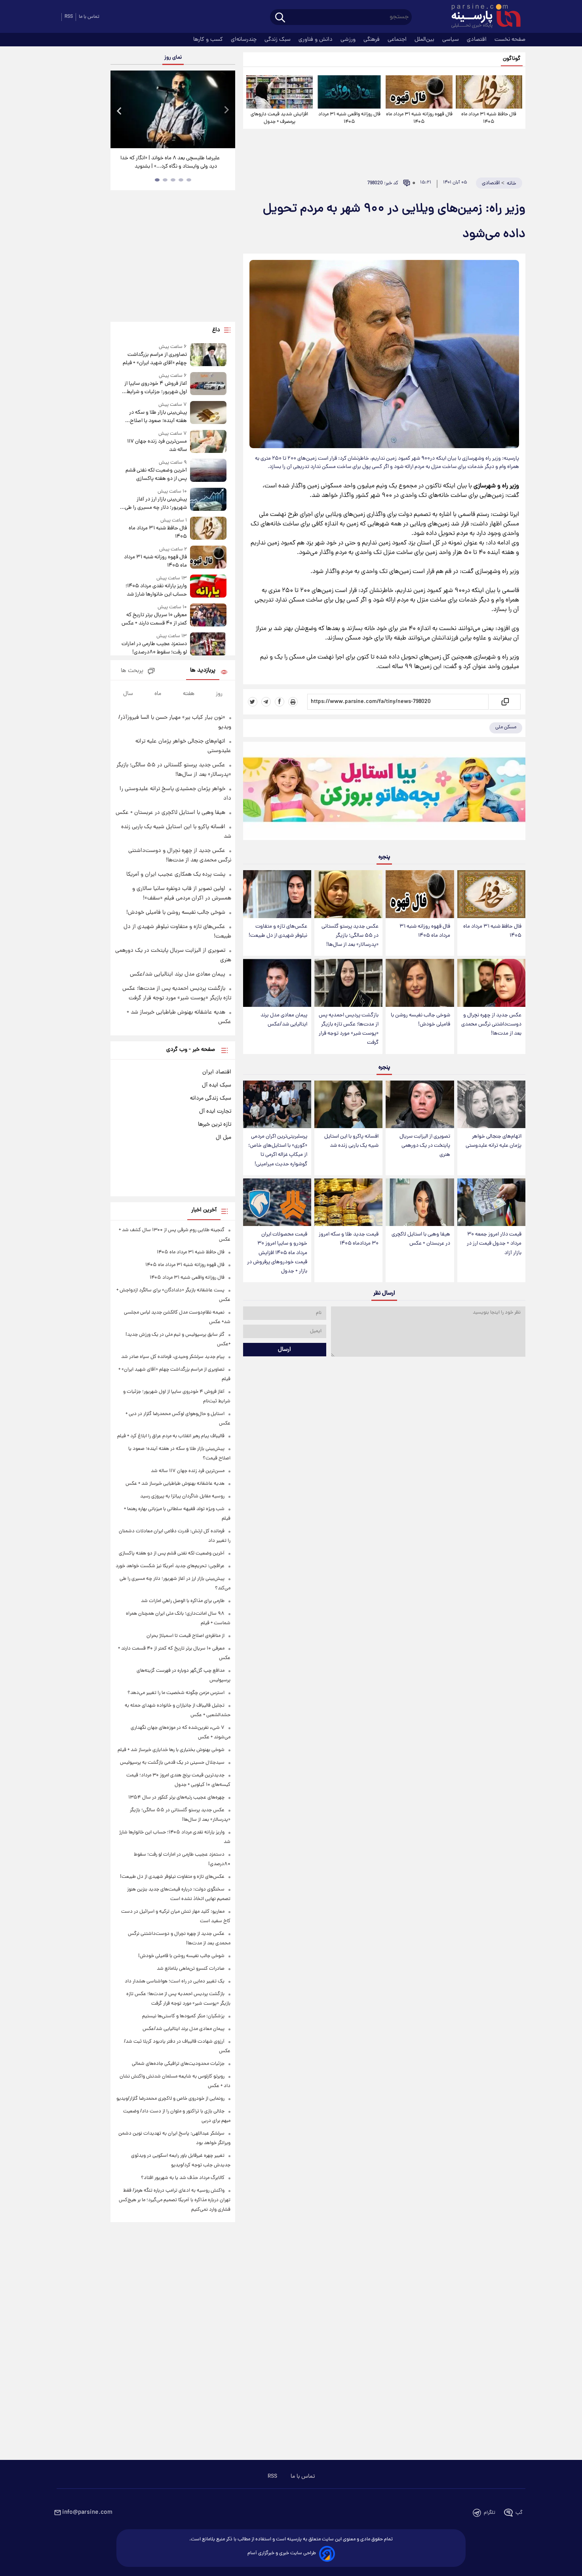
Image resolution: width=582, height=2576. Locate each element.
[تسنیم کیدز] (384, 793)
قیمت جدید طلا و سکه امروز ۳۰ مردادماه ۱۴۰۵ (349, 1239)
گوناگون (512, 59)
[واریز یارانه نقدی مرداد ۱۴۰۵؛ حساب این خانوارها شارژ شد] (208, 587)
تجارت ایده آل (215, 1111)
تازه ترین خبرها (215, 1125)
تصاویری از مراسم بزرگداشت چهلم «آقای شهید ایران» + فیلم (155, 359)
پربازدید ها (203, 671)
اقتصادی (477, 40)
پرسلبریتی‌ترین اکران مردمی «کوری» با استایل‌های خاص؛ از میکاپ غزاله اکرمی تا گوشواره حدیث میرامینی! (278, 1150)
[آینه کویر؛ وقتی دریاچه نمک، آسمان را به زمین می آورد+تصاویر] (173, 109)
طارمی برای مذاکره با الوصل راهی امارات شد (183, 1601)
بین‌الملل (425, 40)
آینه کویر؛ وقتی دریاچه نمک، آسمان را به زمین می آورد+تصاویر (170, 162)
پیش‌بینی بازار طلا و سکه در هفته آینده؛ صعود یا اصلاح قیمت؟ (158, 417)
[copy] (505, 702)
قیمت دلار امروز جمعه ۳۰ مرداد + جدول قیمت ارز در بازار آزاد (494, 1244)
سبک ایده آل (217, 1085)
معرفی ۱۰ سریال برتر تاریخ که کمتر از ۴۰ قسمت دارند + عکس (154, 619)
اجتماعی (398, 40)
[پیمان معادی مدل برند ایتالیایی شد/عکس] (277, 983)
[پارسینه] (482, 17)
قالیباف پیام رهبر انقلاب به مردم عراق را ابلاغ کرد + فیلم (171, 1436)
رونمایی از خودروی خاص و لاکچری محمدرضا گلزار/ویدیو (170, 2099)
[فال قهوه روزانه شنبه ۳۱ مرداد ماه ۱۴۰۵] (419, 92)
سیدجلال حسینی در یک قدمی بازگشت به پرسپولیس (172, 1763)
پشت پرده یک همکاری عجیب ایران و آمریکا (176, 875)
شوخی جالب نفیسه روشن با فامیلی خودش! (420, 1020)
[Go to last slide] (120, 110)
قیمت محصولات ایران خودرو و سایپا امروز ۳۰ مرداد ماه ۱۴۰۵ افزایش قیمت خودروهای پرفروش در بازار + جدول (277, 1253)
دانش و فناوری (316, 40)
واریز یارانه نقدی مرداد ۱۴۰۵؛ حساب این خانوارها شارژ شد (156, 590)
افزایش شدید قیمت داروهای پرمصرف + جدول (279, 118)
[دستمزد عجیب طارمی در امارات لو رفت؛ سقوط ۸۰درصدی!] (208, 644)
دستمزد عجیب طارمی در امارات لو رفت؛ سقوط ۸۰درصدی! (154, 648)
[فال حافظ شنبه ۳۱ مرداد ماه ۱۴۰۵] (489, 92)
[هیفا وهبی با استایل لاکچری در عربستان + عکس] (420, 1202)
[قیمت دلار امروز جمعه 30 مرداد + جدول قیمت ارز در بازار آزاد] (491, 1202)
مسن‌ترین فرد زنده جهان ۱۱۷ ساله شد (157, 446)
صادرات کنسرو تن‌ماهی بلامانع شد (191, 1969)
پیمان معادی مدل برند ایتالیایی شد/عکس (284, 1020)
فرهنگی (372, 40)
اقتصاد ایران (217, 1072)
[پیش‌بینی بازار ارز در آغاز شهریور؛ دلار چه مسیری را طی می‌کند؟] (208, 500)
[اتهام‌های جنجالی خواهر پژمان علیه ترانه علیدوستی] (491, 1105)
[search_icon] (280, 18)
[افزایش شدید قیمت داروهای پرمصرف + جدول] (280, 92)
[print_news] (293, 702)
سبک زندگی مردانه (211, 1098)
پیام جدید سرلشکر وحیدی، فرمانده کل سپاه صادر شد (173, 1357)
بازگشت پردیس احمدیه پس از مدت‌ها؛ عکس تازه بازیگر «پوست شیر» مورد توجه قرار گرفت (349, 1029)
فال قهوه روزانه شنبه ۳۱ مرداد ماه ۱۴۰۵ (419, 118)
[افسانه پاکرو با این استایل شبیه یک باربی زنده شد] (348, 1105)
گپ (519, 2513)
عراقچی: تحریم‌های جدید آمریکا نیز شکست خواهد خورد (170, 1566)
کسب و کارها (209, 40)
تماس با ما (89, 17)
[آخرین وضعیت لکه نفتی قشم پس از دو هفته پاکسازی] (208, 471)
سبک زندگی (278, 40)
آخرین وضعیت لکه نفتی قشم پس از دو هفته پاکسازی (156, 475)
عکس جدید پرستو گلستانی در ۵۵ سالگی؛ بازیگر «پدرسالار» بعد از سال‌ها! (350, 936)
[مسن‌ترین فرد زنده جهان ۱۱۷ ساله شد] (208, 442)
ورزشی (349, 40)
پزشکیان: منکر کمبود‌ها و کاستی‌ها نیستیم (183, 2016)
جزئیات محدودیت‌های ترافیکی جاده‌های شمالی (178, 2064)
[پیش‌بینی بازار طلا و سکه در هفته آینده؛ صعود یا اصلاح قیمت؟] (208, 413)
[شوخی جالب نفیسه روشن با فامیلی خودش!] (420, 983)
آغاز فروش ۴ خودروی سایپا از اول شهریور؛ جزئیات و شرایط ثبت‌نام (155, 388)
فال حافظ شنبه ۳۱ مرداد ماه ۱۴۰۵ (489, 118)
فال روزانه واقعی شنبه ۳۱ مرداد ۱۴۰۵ (349, 118)
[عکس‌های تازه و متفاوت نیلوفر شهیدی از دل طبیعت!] (277, 894)
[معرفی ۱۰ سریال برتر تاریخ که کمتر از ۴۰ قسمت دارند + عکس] (208, 616)
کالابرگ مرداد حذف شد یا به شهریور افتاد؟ (183, 2178)
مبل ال (223, 1138)
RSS (69, 17)
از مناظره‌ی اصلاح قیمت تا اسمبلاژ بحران (185, 1636)
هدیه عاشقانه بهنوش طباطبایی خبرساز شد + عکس (175, 1484)
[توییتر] (253, 702)
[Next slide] (226, 110)
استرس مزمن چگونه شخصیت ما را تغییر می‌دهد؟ (176, 1693)
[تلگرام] (266, 702)
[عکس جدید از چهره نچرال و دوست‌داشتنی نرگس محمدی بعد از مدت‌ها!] (491, 983)
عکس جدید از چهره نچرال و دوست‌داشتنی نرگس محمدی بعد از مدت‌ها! (491, 1024)
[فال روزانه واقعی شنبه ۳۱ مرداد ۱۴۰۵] (349, 92)
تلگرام (490, 2513)
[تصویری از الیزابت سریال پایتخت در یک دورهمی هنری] (420, 1105)
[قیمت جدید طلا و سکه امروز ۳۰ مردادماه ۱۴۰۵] (348, 1202)
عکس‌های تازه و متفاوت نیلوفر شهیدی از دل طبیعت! (278, 931)
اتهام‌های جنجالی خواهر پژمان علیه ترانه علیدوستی (494, 1141)
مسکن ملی (506, 727)
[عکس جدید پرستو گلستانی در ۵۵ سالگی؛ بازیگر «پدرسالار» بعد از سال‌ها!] (348, 894)
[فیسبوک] (280, 702)
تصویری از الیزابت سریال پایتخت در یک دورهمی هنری (425, 1146)
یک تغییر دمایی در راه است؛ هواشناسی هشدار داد (175, 1981)
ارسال (284, 1350)
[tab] (189, 180)
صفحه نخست (510, 40)
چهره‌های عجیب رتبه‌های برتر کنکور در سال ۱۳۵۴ (176, 1798)
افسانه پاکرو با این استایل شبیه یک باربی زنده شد (351, 1141)
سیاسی (451, 40)
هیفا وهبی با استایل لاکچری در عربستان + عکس (421, 1239)
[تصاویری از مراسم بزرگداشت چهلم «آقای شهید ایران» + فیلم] (208, 355)
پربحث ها (132, 671)
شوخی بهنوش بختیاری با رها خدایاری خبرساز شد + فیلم (171, 1750)
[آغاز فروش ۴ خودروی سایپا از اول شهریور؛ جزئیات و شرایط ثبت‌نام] (208, 384)
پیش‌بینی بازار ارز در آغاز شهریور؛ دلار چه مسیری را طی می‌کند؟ (156, 504)
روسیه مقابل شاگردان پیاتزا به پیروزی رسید (182, 1496)
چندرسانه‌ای (244, 40)
